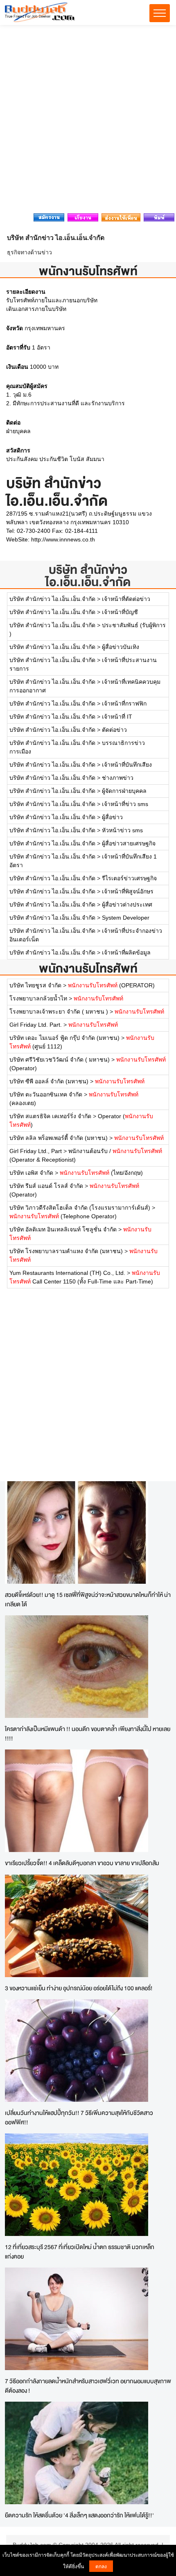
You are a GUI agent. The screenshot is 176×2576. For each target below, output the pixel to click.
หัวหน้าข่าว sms (122, 830)
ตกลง (101, 2566)
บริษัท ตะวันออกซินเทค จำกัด (46, 1094)
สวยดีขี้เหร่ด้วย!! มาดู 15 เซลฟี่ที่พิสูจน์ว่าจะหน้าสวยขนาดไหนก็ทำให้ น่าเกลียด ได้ (88, 1599)
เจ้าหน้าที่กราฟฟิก (124, 703)
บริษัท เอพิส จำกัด (31, 1173)
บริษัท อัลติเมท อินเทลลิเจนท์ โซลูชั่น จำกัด (63, 1229)
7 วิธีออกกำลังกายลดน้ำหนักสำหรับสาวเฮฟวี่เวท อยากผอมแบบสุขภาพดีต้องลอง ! (88, 2386)
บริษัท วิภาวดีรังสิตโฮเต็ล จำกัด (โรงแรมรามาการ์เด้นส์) (80, 1208)
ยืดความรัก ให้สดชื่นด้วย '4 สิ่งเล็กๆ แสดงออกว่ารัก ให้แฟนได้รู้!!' (79, 2515)
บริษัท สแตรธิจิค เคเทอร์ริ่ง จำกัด (50, 1116)
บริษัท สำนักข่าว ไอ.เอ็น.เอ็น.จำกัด (88, 576)
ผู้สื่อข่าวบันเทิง (121, 647)
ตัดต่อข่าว (114, 730)
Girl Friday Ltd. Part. (36, 1025)
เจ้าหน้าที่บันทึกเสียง (127, 765)
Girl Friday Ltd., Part (36, 1151)
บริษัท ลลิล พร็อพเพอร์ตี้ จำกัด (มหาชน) (59, 1138)
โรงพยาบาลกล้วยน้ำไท (39, 998)
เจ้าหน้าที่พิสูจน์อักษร (128, 891)
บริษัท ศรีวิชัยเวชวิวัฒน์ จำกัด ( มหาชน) (60, 1060)
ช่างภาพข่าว (118, 778)
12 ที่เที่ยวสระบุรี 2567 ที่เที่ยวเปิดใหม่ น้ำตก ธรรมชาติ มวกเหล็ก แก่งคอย (80, 2252)
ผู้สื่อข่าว (112, 817)
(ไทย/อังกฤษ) (101, 1173)
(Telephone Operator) (63, 1216)
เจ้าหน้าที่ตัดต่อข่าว (126, 599)
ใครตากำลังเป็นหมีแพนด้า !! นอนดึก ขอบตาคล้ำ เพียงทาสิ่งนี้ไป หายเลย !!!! (88, 1733)
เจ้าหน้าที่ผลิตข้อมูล (126, 952)
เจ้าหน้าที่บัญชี (120, 612)
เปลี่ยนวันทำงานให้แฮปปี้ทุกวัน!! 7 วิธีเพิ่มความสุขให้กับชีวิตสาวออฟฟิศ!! (79, 2117)
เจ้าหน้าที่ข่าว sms (125, 804)
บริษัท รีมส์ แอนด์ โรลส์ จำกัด (46, 1186)
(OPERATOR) (111, 985)
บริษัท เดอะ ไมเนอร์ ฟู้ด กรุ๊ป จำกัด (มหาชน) (64, 1038)
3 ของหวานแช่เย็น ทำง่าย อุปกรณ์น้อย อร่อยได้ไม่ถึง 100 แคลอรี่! (79, 1988)
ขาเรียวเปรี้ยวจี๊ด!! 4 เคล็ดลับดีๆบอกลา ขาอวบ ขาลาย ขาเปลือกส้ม (82, 1863)
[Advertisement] (88, 121)
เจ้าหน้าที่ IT (117, 717)
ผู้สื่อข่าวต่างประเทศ (127, 904)
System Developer (126, 918)
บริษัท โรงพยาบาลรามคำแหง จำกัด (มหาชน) (66, 1251)
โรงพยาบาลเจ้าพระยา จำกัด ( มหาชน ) (60, 1012)
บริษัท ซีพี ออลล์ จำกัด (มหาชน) (49, 1081)
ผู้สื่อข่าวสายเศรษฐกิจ (129, 843)
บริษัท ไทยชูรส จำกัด (36, 985)
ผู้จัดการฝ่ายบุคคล (124, 791)
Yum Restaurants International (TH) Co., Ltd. (67, 1273)
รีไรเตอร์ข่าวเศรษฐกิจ (129, 878)
